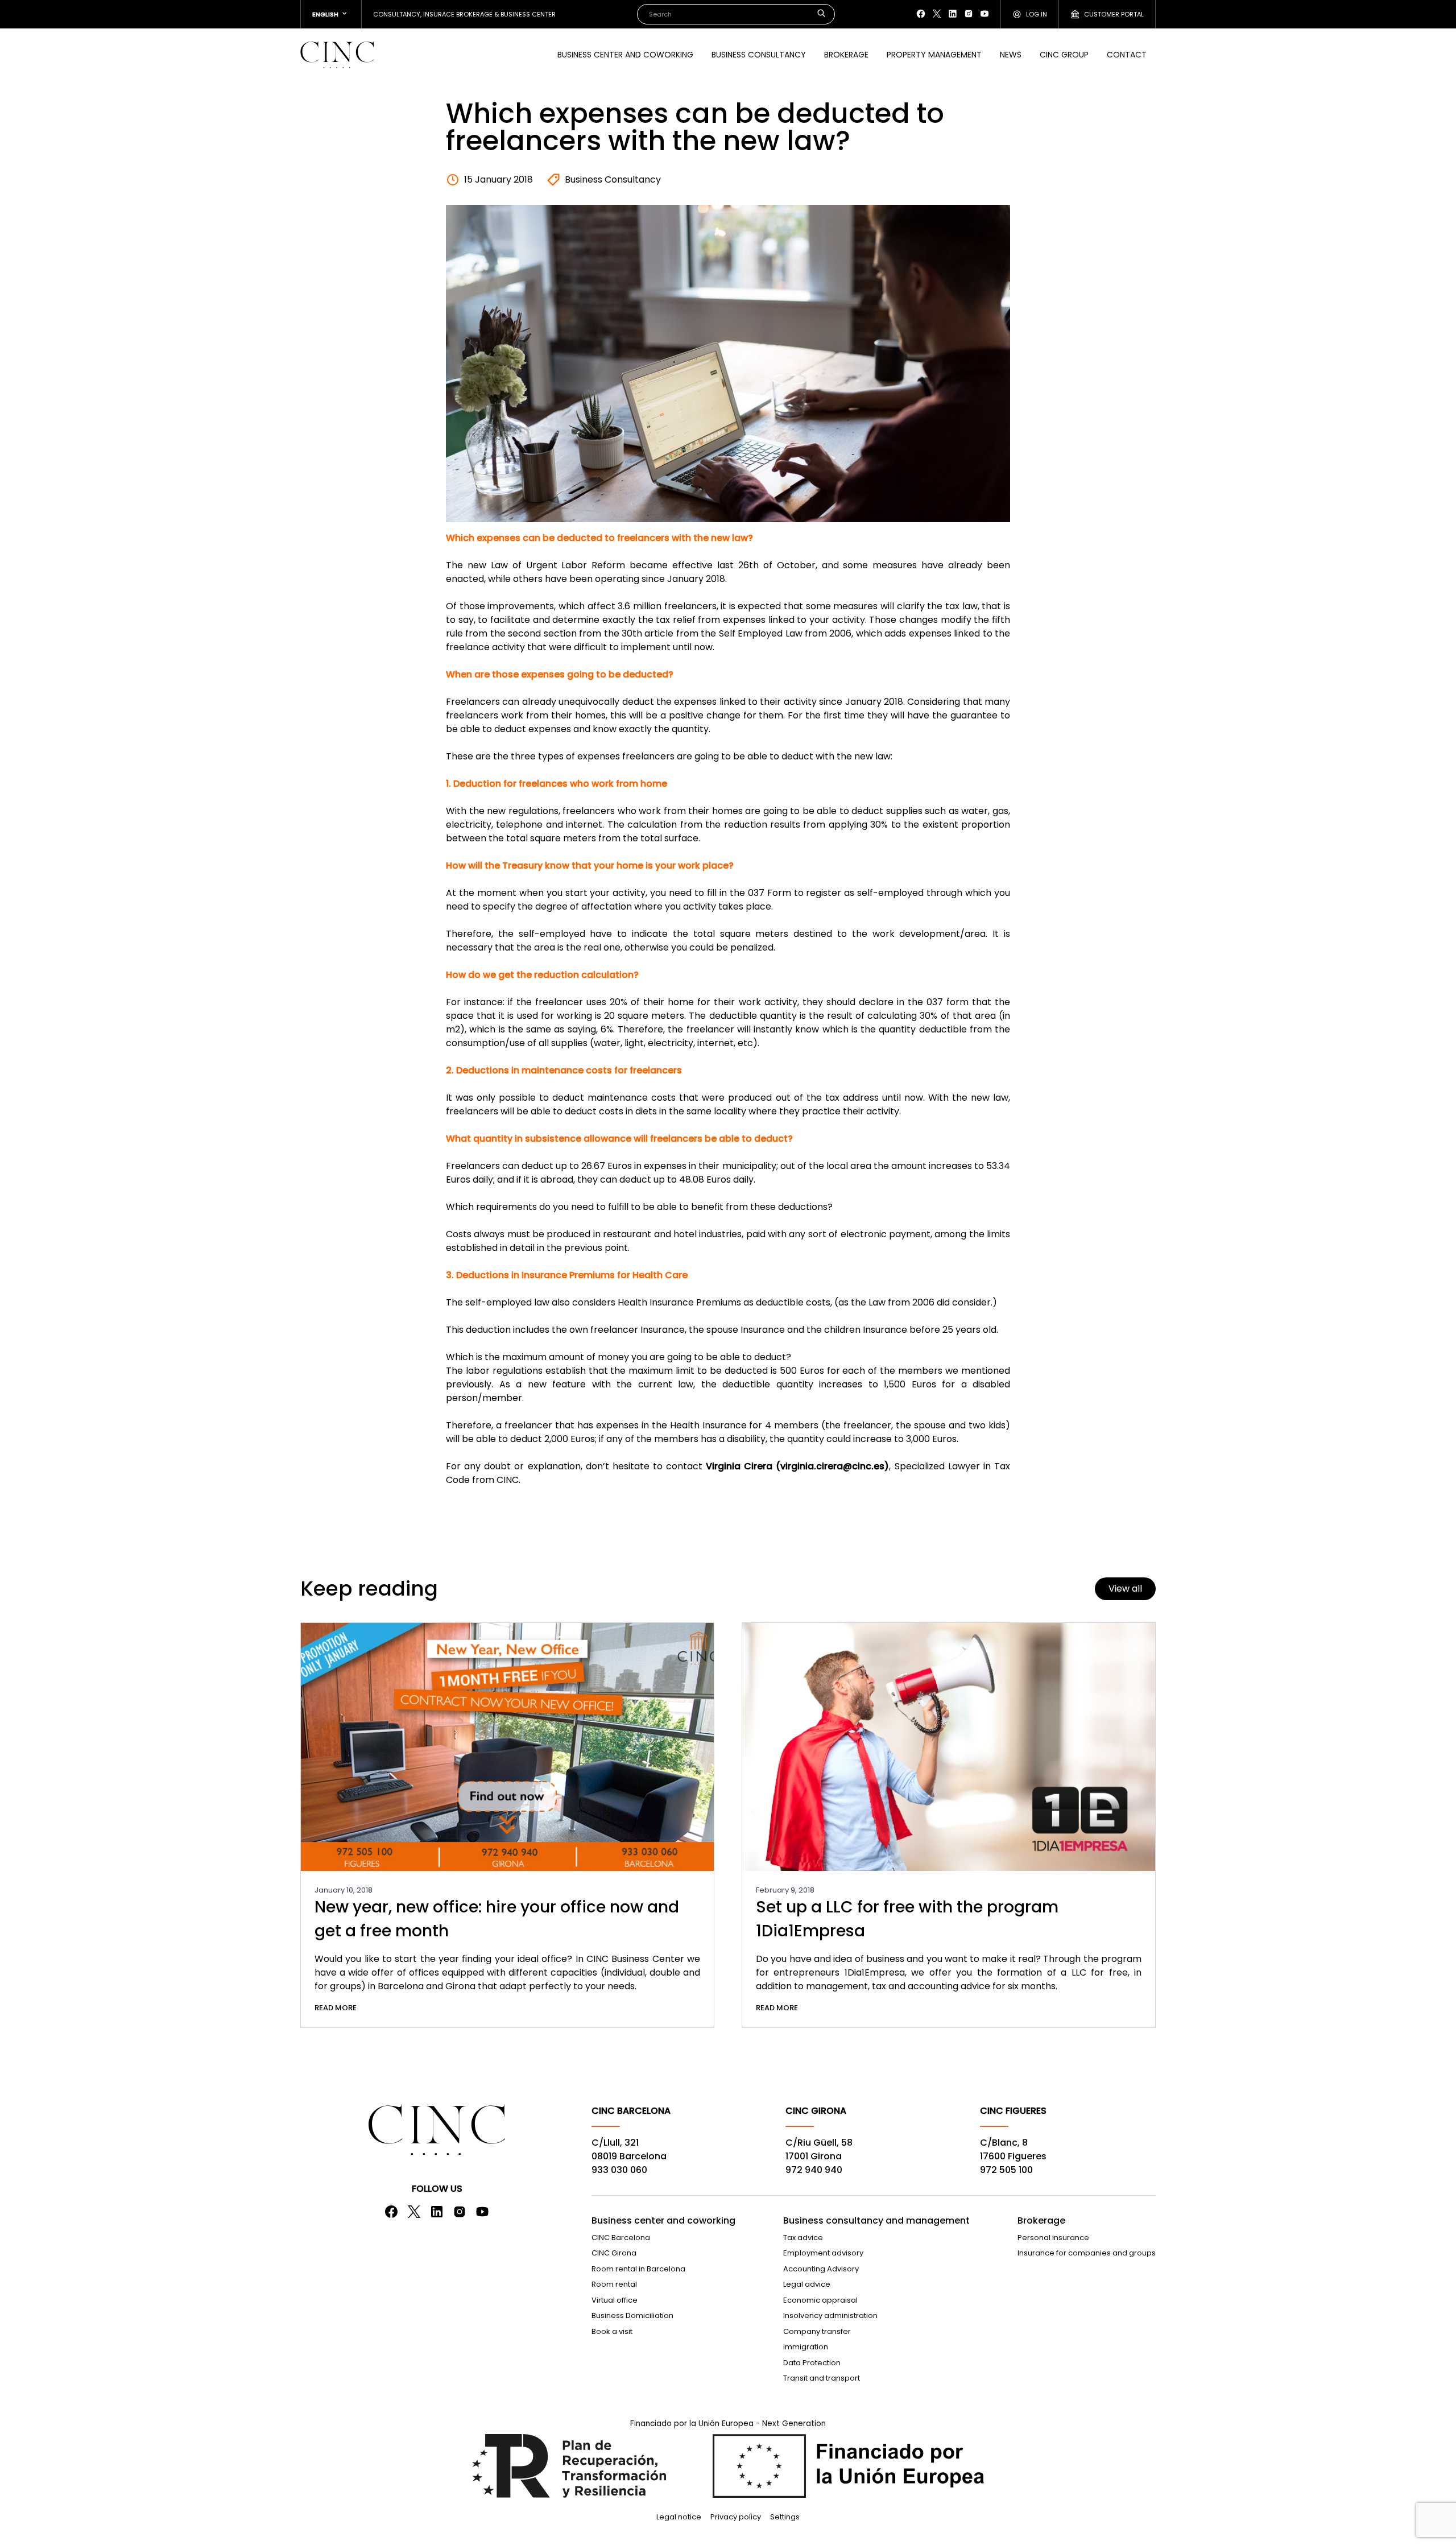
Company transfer (817, 2331)
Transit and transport (822, 2378)
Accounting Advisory (821, 2269)
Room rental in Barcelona (638, 2269)
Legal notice (679, 2517)
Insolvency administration (830, 2315)
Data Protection (812, 2363)
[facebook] (921, 14)
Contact (1127, 55)
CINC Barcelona (621, 2238)
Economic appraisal (820, 2300)
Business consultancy (759, 55)
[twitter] (937, 14)
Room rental (614, 2284)
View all (1125, 1588)
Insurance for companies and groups (1087, 2253)
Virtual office (615, 2300)
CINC (337, 55)
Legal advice (807, 2284)
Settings (785, 2517)
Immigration (806, 2347)
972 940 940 (814, 2170)
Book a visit (612, 2331)
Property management (934, 55)
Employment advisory (823, 2253)
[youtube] (985, 14)
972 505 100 (1006, 2170)
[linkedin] (953, 14)
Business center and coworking (625, 55)
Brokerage (846, 55)
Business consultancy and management (876, 2220)
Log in (1037, 14)
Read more (336, 2008)
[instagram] (969, 14)
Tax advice (803, 2238)
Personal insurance (1053, 2238)
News (1011, 55)
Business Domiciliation (632, 2315)
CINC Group (1064, 55)
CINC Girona (614, 2253)
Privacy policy (736, 2517)
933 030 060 (619, 2170)
